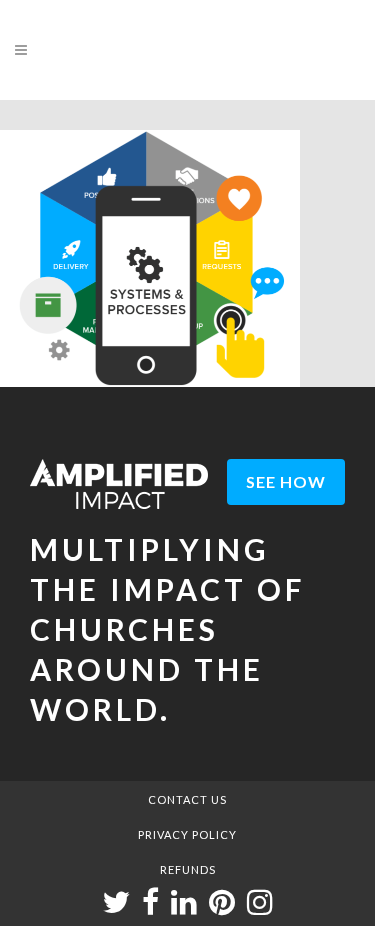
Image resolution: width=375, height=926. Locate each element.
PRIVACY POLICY (187, 834)
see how (286, 481)
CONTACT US (187, 799)
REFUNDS (188, 869)
